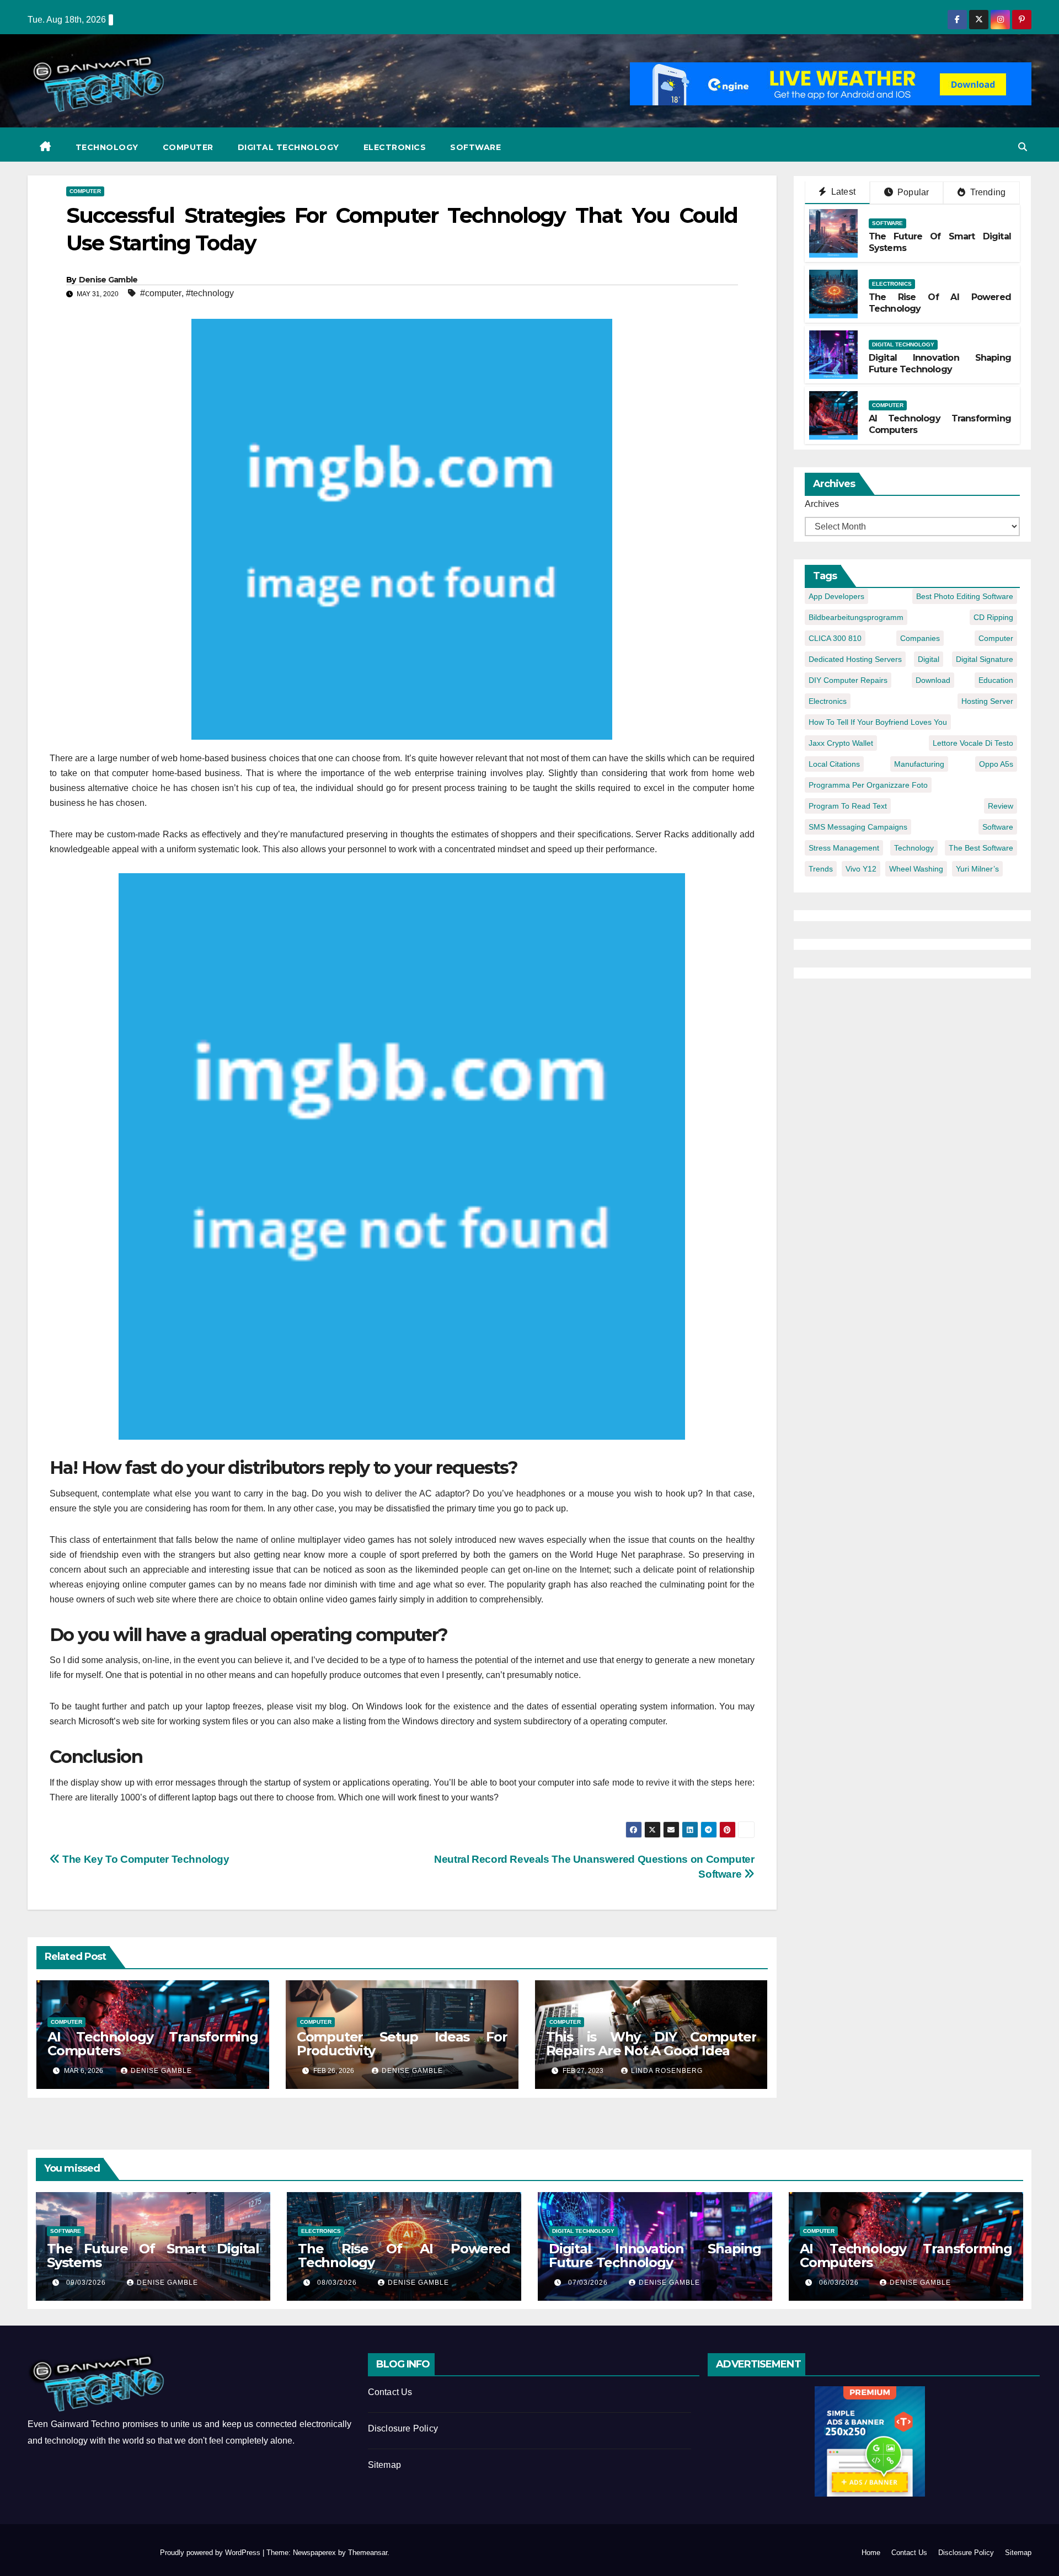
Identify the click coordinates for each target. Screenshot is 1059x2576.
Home (871, 2553)
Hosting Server (987, 701)
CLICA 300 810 (835, 638)
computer (996, 638)
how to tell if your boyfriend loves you (878, 722)
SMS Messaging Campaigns (858, 827)
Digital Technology (288, 147)
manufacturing (919, 764)
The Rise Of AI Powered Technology (404, 2256)
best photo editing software (965, 596)
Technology (107, 147)
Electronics (395, 147)
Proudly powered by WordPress (211, 2553)
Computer (188, 147)
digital (929, 659)
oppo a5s (996, 764)
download (933, 680)
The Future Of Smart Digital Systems (153, 2256)
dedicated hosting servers (855, 659)
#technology (210, 293)
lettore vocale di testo (973, 743)
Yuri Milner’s (977, 869)
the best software (981, 848)
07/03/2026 (589, 2283)
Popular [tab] (912, 192)
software (998, 827)
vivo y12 (861, 869)
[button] (1023, 147)
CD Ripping (993, 617)
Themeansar (368, 2553)
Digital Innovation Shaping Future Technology (940, 364)
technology (914, 848)
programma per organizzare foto (868, 785)
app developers (836, 596)
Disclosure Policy (403, 2428)
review (1001, 806)
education (996, 680)
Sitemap (384, 2465)
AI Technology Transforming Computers (153, 2044)
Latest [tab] (842, 192)
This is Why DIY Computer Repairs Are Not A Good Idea (651, 2044)
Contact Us (390, 2392)
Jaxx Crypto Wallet (841, 743)
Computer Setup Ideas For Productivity (402, 2044)
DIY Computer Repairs (848, 680)
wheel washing (916, 869)
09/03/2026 (87, 2283)
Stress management (844, 848)
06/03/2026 (840, 2283)
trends (821, 869)
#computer (161, 293)
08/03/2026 (338, 2283)
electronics (828, 701)
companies (920, 638)
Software (475, 147)
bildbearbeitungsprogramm (856, 617)
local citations (834, 764)
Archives (822, 504)
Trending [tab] (986, 192)
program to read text (848, 806)
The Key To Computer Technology (145, 1859)
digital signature (985, 659)
